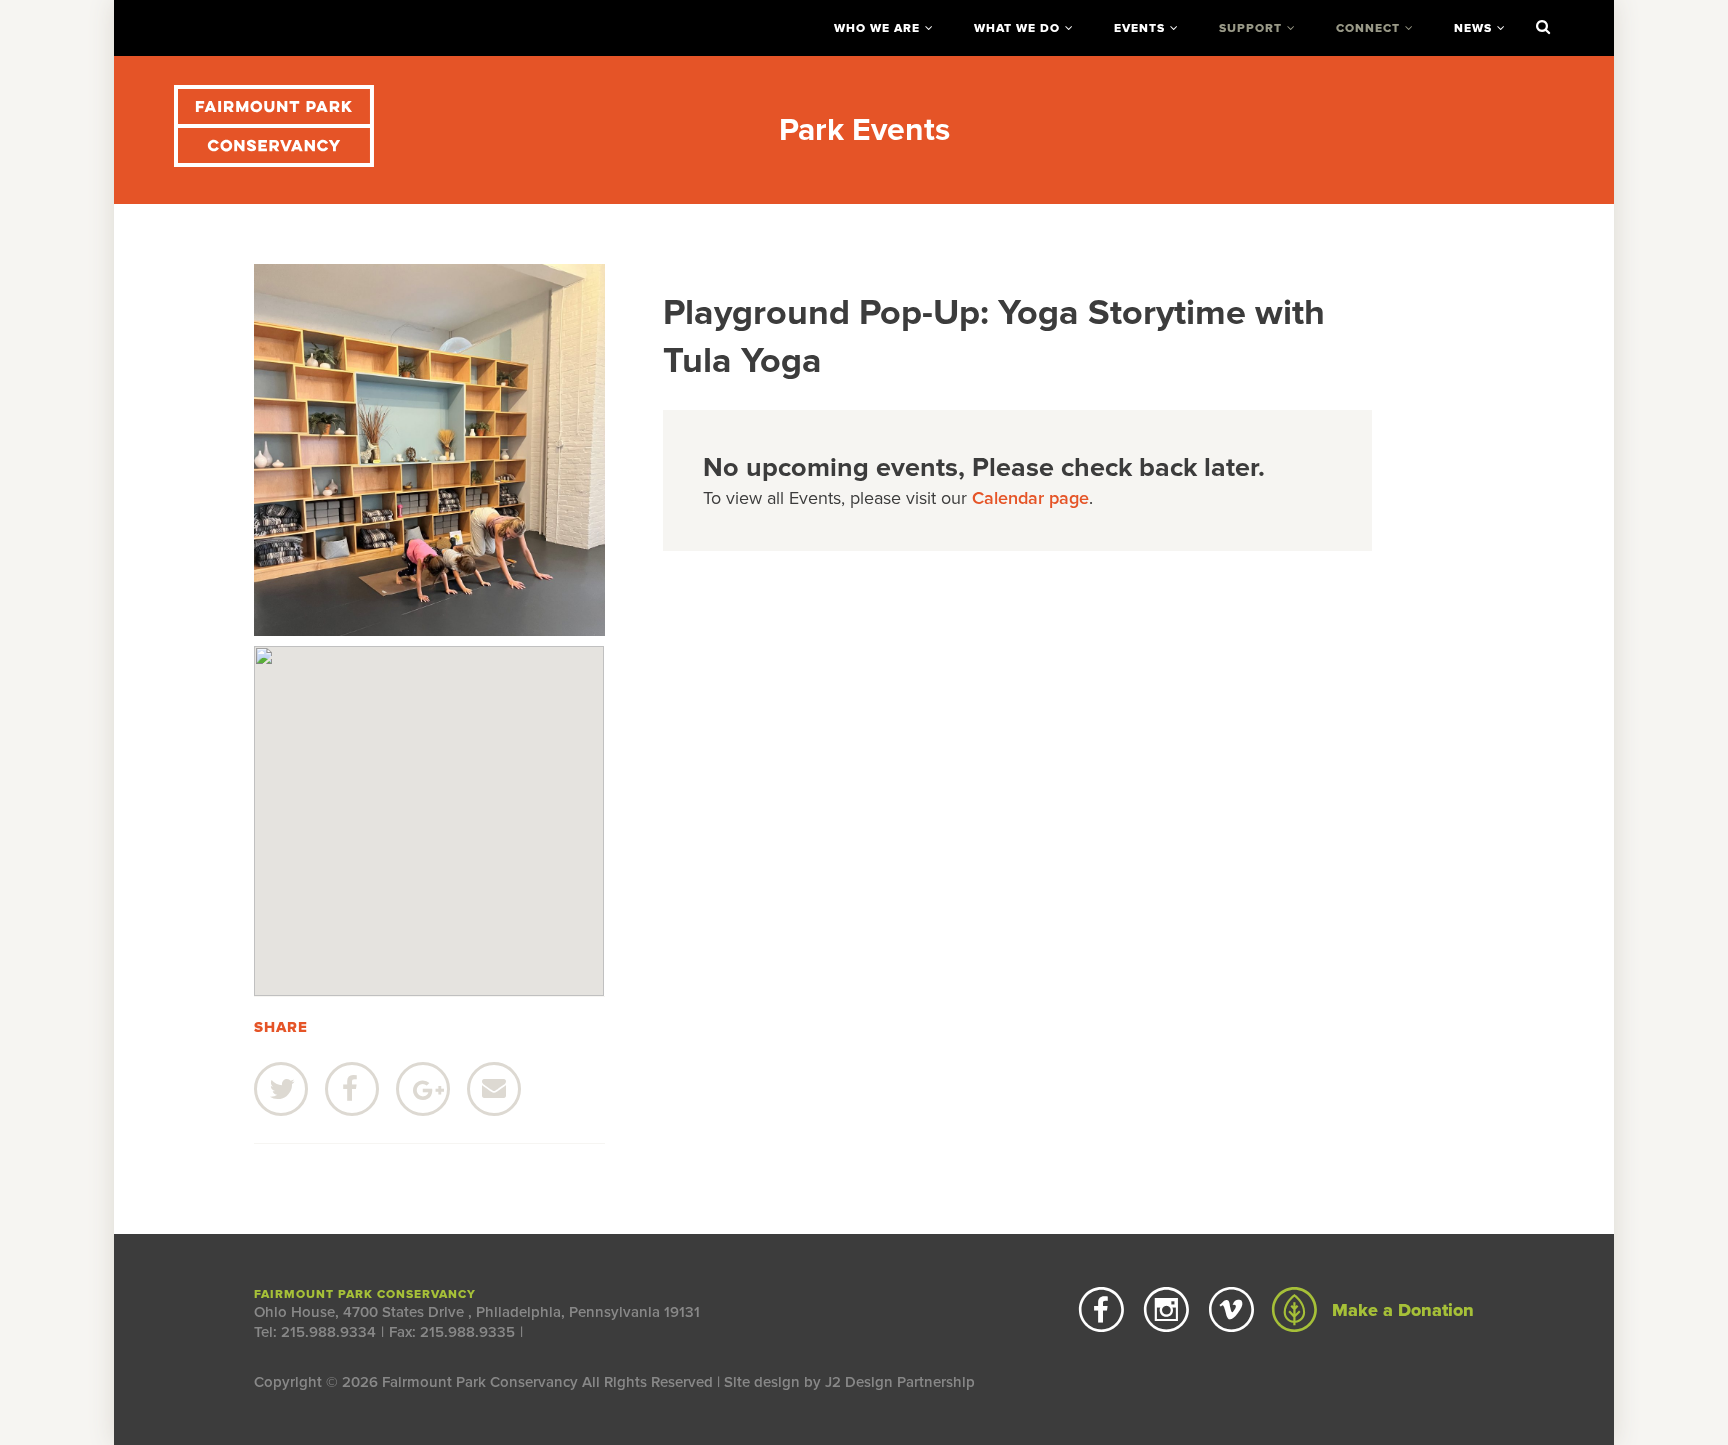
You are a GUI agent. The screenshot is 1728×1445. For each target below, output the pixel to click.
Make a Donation (1400, 1310)
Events (1139, 28)
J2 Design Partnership (900, 1382)
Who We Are (877, 28)
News (1473, 28)
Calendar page (1030, 498)
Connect (1368, 28)
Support (1250, 28)
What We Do (1017, 28)
